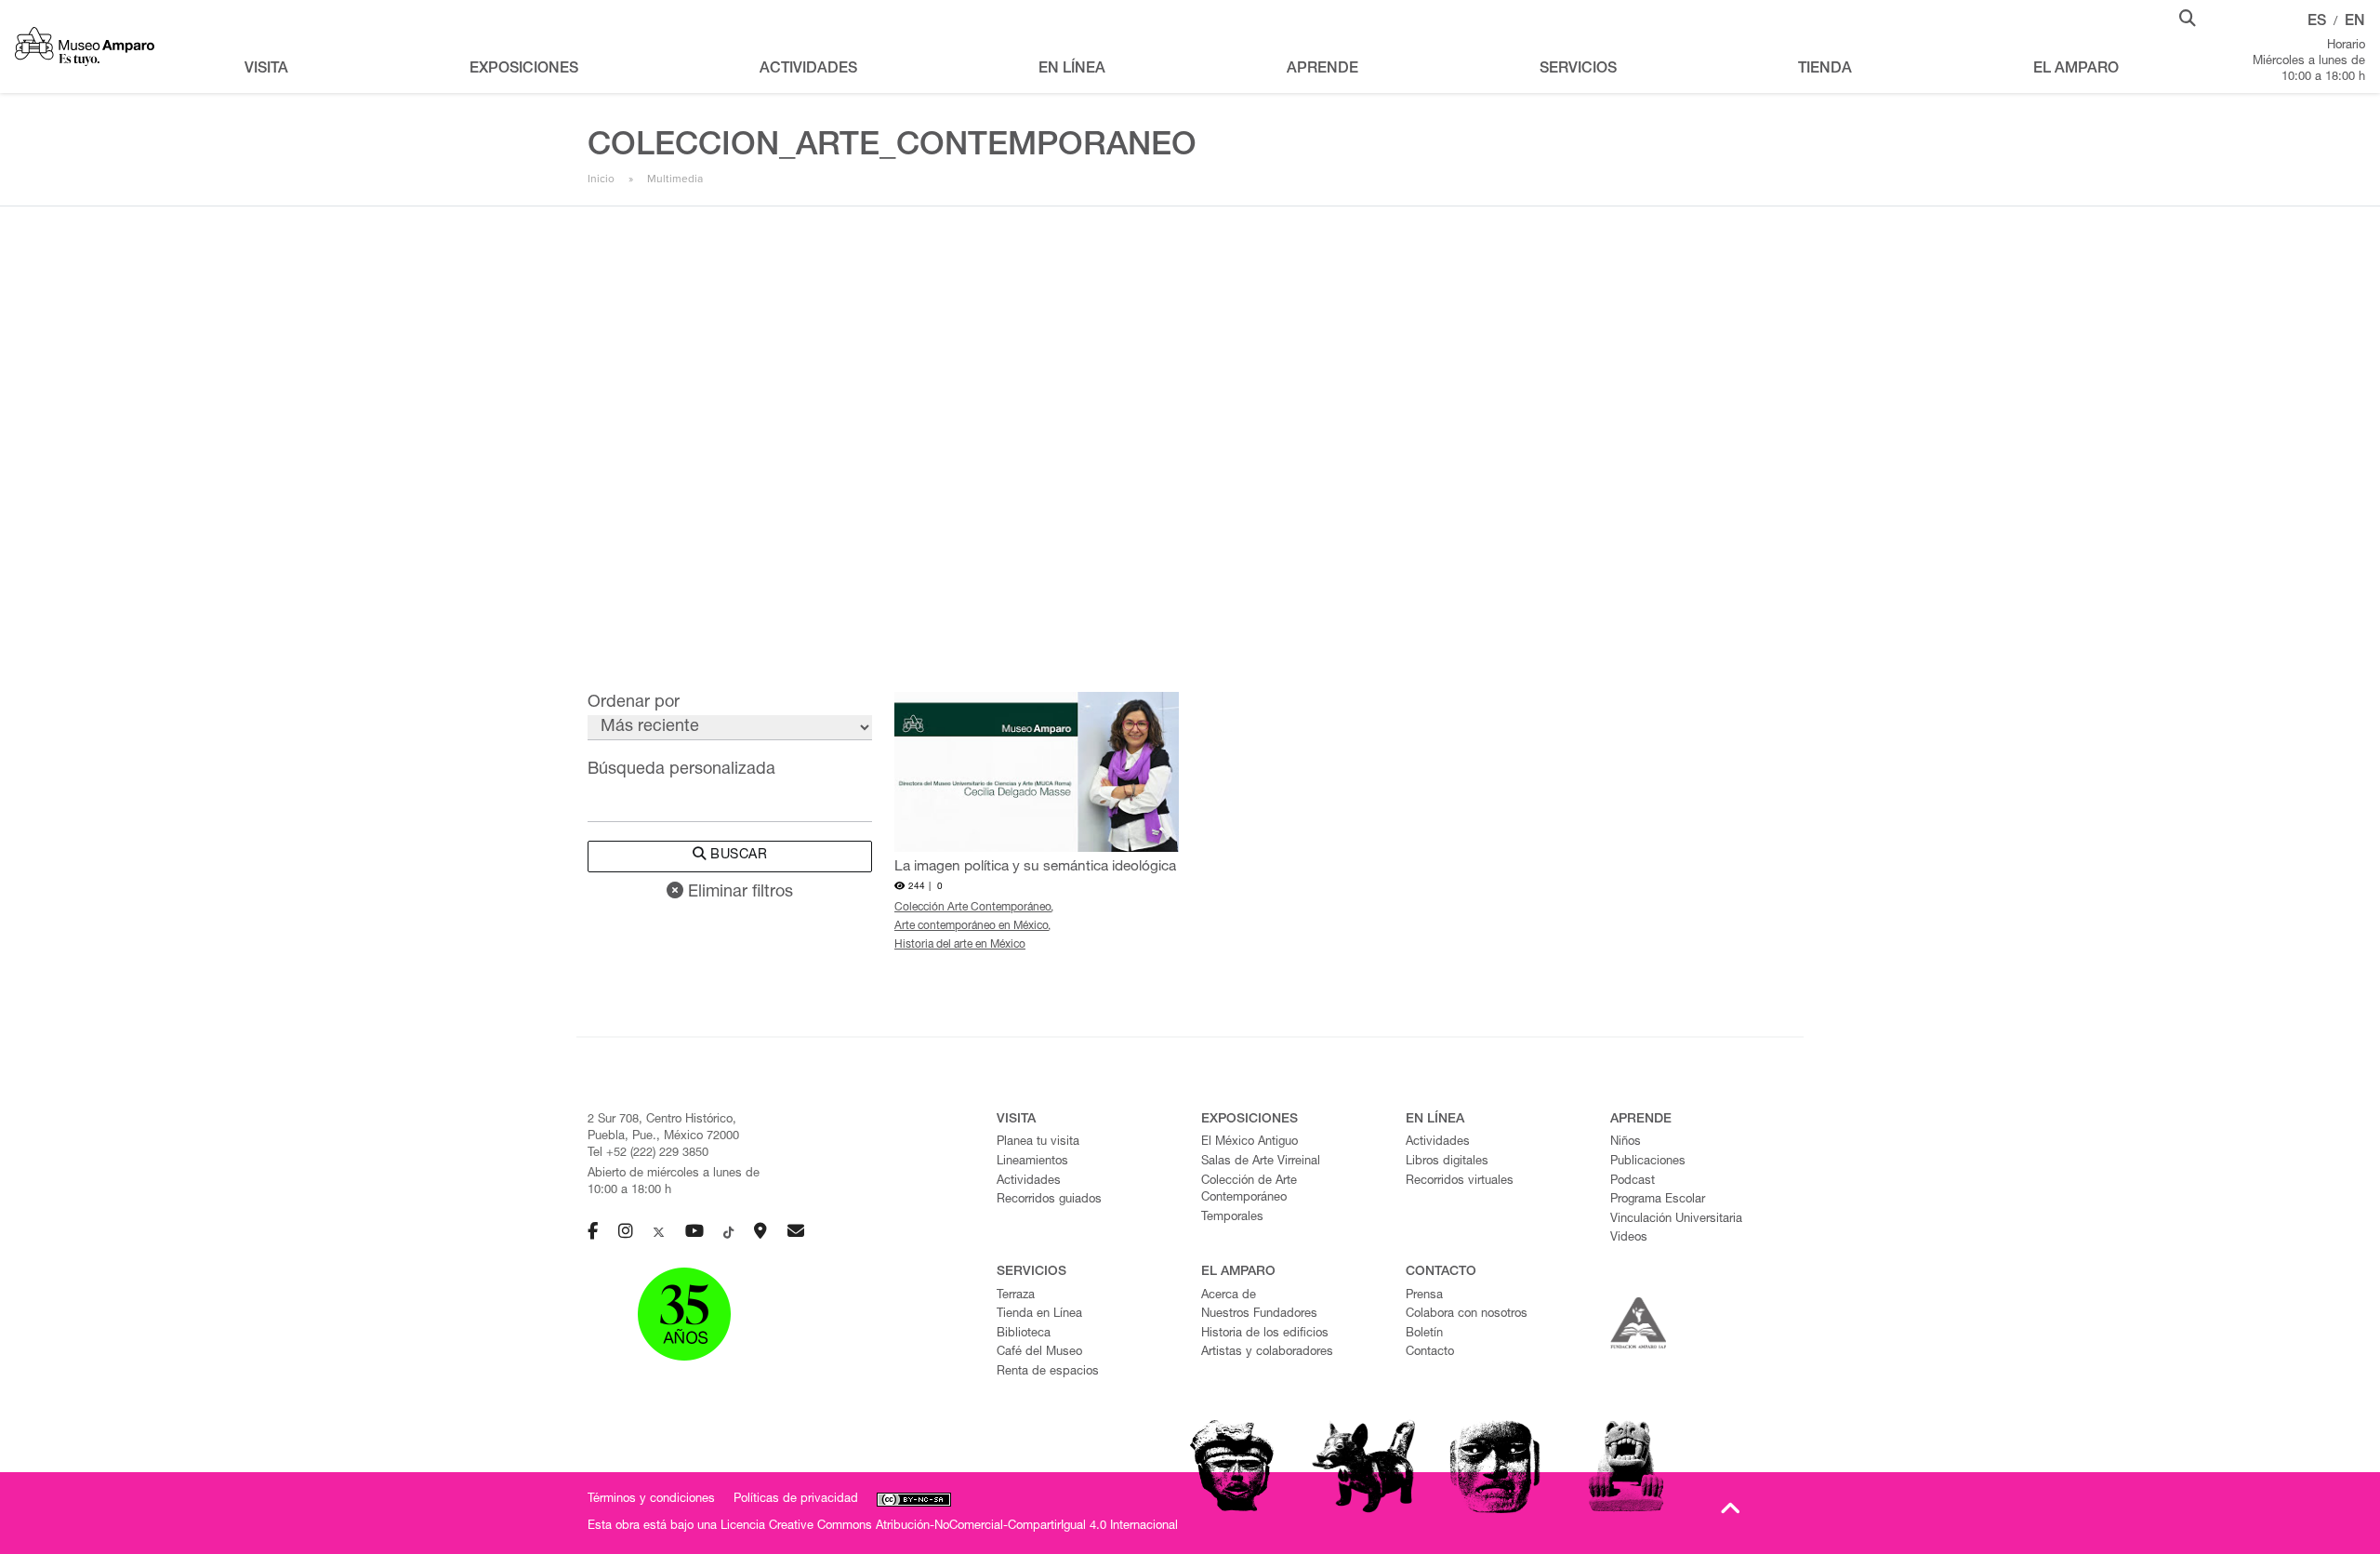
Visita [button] (266, 70)
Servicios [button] (1578, 70)
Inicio (601, 179)
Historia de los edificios (1265, 1334)
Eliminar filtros (738, 893)
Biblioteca (1024, 1334)
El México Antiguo (1249, 1142)
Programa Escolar (1658, 1200)
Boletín (1424, 1334)
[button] (2188, 17)
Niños (1626, 1142)
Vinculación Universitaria (1676, 1220)
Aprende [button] (1322, 70)
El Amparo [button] (2076, 70)
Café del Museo (1039, 1353)
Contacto (1430, 1353)
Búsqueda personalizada (681, 770)
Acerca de (1229, 1296)
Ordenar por (634, 703)
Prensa (1424, 1296)
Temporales (1232, 1218)
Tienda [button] (1825, 70)
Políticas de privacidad (796, 1500)
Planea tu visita (1038, 1142)
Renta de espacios (1048, 1372)
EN (2355, 22)
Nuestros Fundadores (1259, 1315)
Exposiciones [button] (524, 70)
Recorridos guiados (1049, 1200)
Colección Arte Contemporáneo (973, 908)
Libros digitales (1447, 1162)
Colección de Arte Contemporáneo (1249, 1190)
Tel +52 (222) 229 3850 (648, 1154)
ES (2317, 22)
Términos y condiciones (651, 1500)
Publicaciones (1648, 1162)
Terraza (1016, 1296)
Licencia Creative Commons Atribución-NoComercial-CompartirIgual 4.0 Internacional (949, 1527)
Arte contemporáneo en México (972, 926)
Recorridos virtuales (1460, 1182)
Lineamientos (1032, 1162)
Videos (1629, 1238)
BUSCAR (737, 856)
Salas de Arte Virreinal (1261, 1162)
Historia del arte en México (960, 945)
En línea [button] (1072, 70)
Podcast (1633, 1182)
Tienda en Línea (1039, 1315)
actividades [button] (808, 70)
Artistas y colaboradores (1267, 1353)
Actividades (1029, 1182)
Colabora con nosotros (1467, 1315)
